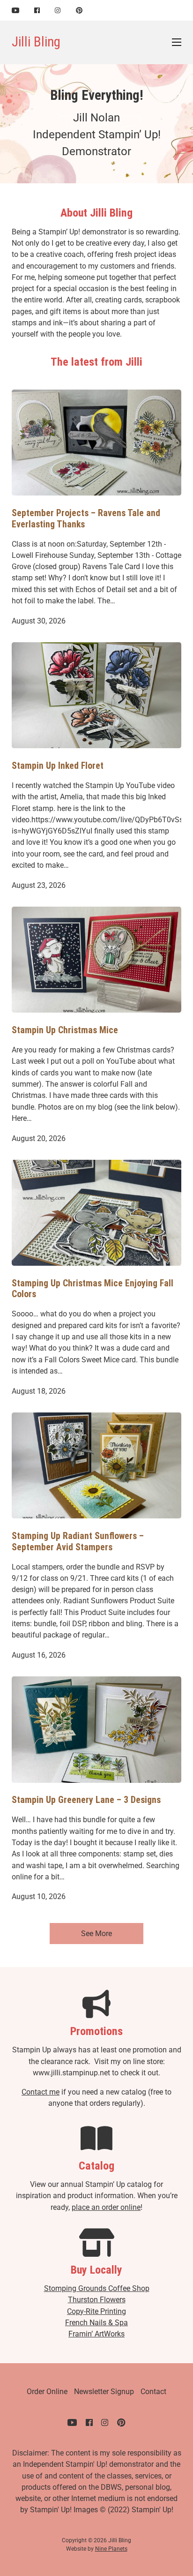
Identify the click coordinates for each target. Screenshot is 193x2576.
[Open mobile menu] (177, 42)
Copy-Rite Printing (96, 2311)
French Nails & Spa (96, 2323)
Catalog (96, 2166)
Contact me (41, 2092)
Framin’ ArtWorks (96, 2334)
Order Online (47, 2392)
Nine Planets (111, 2549)
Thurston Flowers (97, 2300)
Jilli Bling (36, 42)
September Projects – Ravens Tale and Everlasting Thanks (86, 519)
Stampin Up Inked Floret (58, 766)
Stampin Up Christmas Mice (65, 1030)
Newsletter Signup (104, 2392)
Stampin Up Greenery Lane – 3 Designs (86, 1800)
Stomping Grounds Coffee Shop (97, 2288)
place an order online (106, 2207)
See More (96, 1934)
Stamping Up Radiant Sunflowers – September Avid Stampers (78, 1542)
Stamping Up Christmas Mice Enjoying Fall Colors (93, 1289)
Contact (153, 2392)
